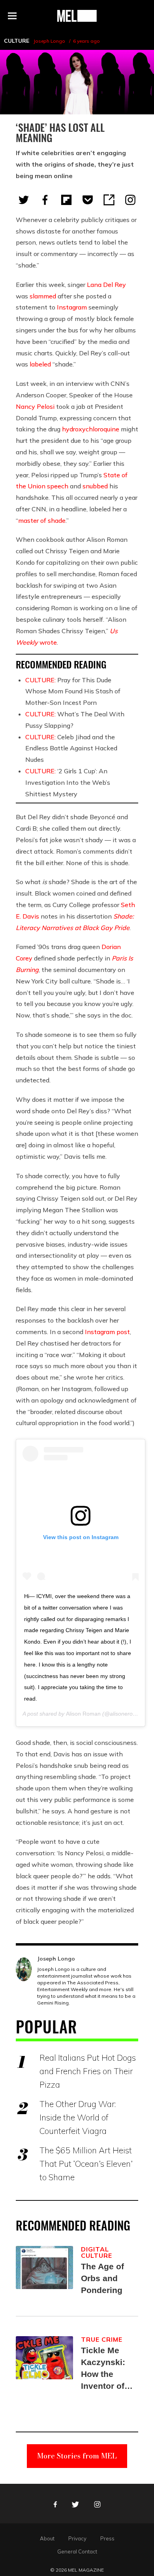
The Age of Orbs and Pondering (102, 2278)
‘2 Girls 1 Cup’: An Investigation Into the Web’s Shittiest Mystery (68, 782)
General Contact (77, 2551)
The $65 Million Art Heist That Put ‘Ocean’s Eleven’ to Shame (86, 2164)
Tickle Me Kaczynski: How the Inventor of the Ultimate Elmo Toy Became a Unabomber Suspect (105, 2369)
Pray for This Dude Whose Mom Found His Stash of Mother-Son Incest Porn (73, 691)
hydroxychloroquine (91, 429)
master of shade (42, 520)
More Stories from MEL (77, 2456)
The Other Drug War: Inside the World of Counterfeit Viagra (78, 2117)
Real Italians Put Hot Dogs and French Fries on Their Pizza (88, 2071)
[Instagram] (130, 200)
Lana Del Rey (106, 285)
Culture (17, 41)
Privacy (77, 2538)
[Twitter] (24, 200)
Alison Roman (83, 1714)
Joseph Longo (49, 41)
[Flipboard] (66, 200)
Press (107, 2538)
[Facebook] (45, 200)
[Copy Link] (109, 200)
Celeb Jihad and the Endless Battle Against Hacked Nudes (71, 748)
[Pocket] (88, 200)
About (47, 2538)
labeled (40, 364)
